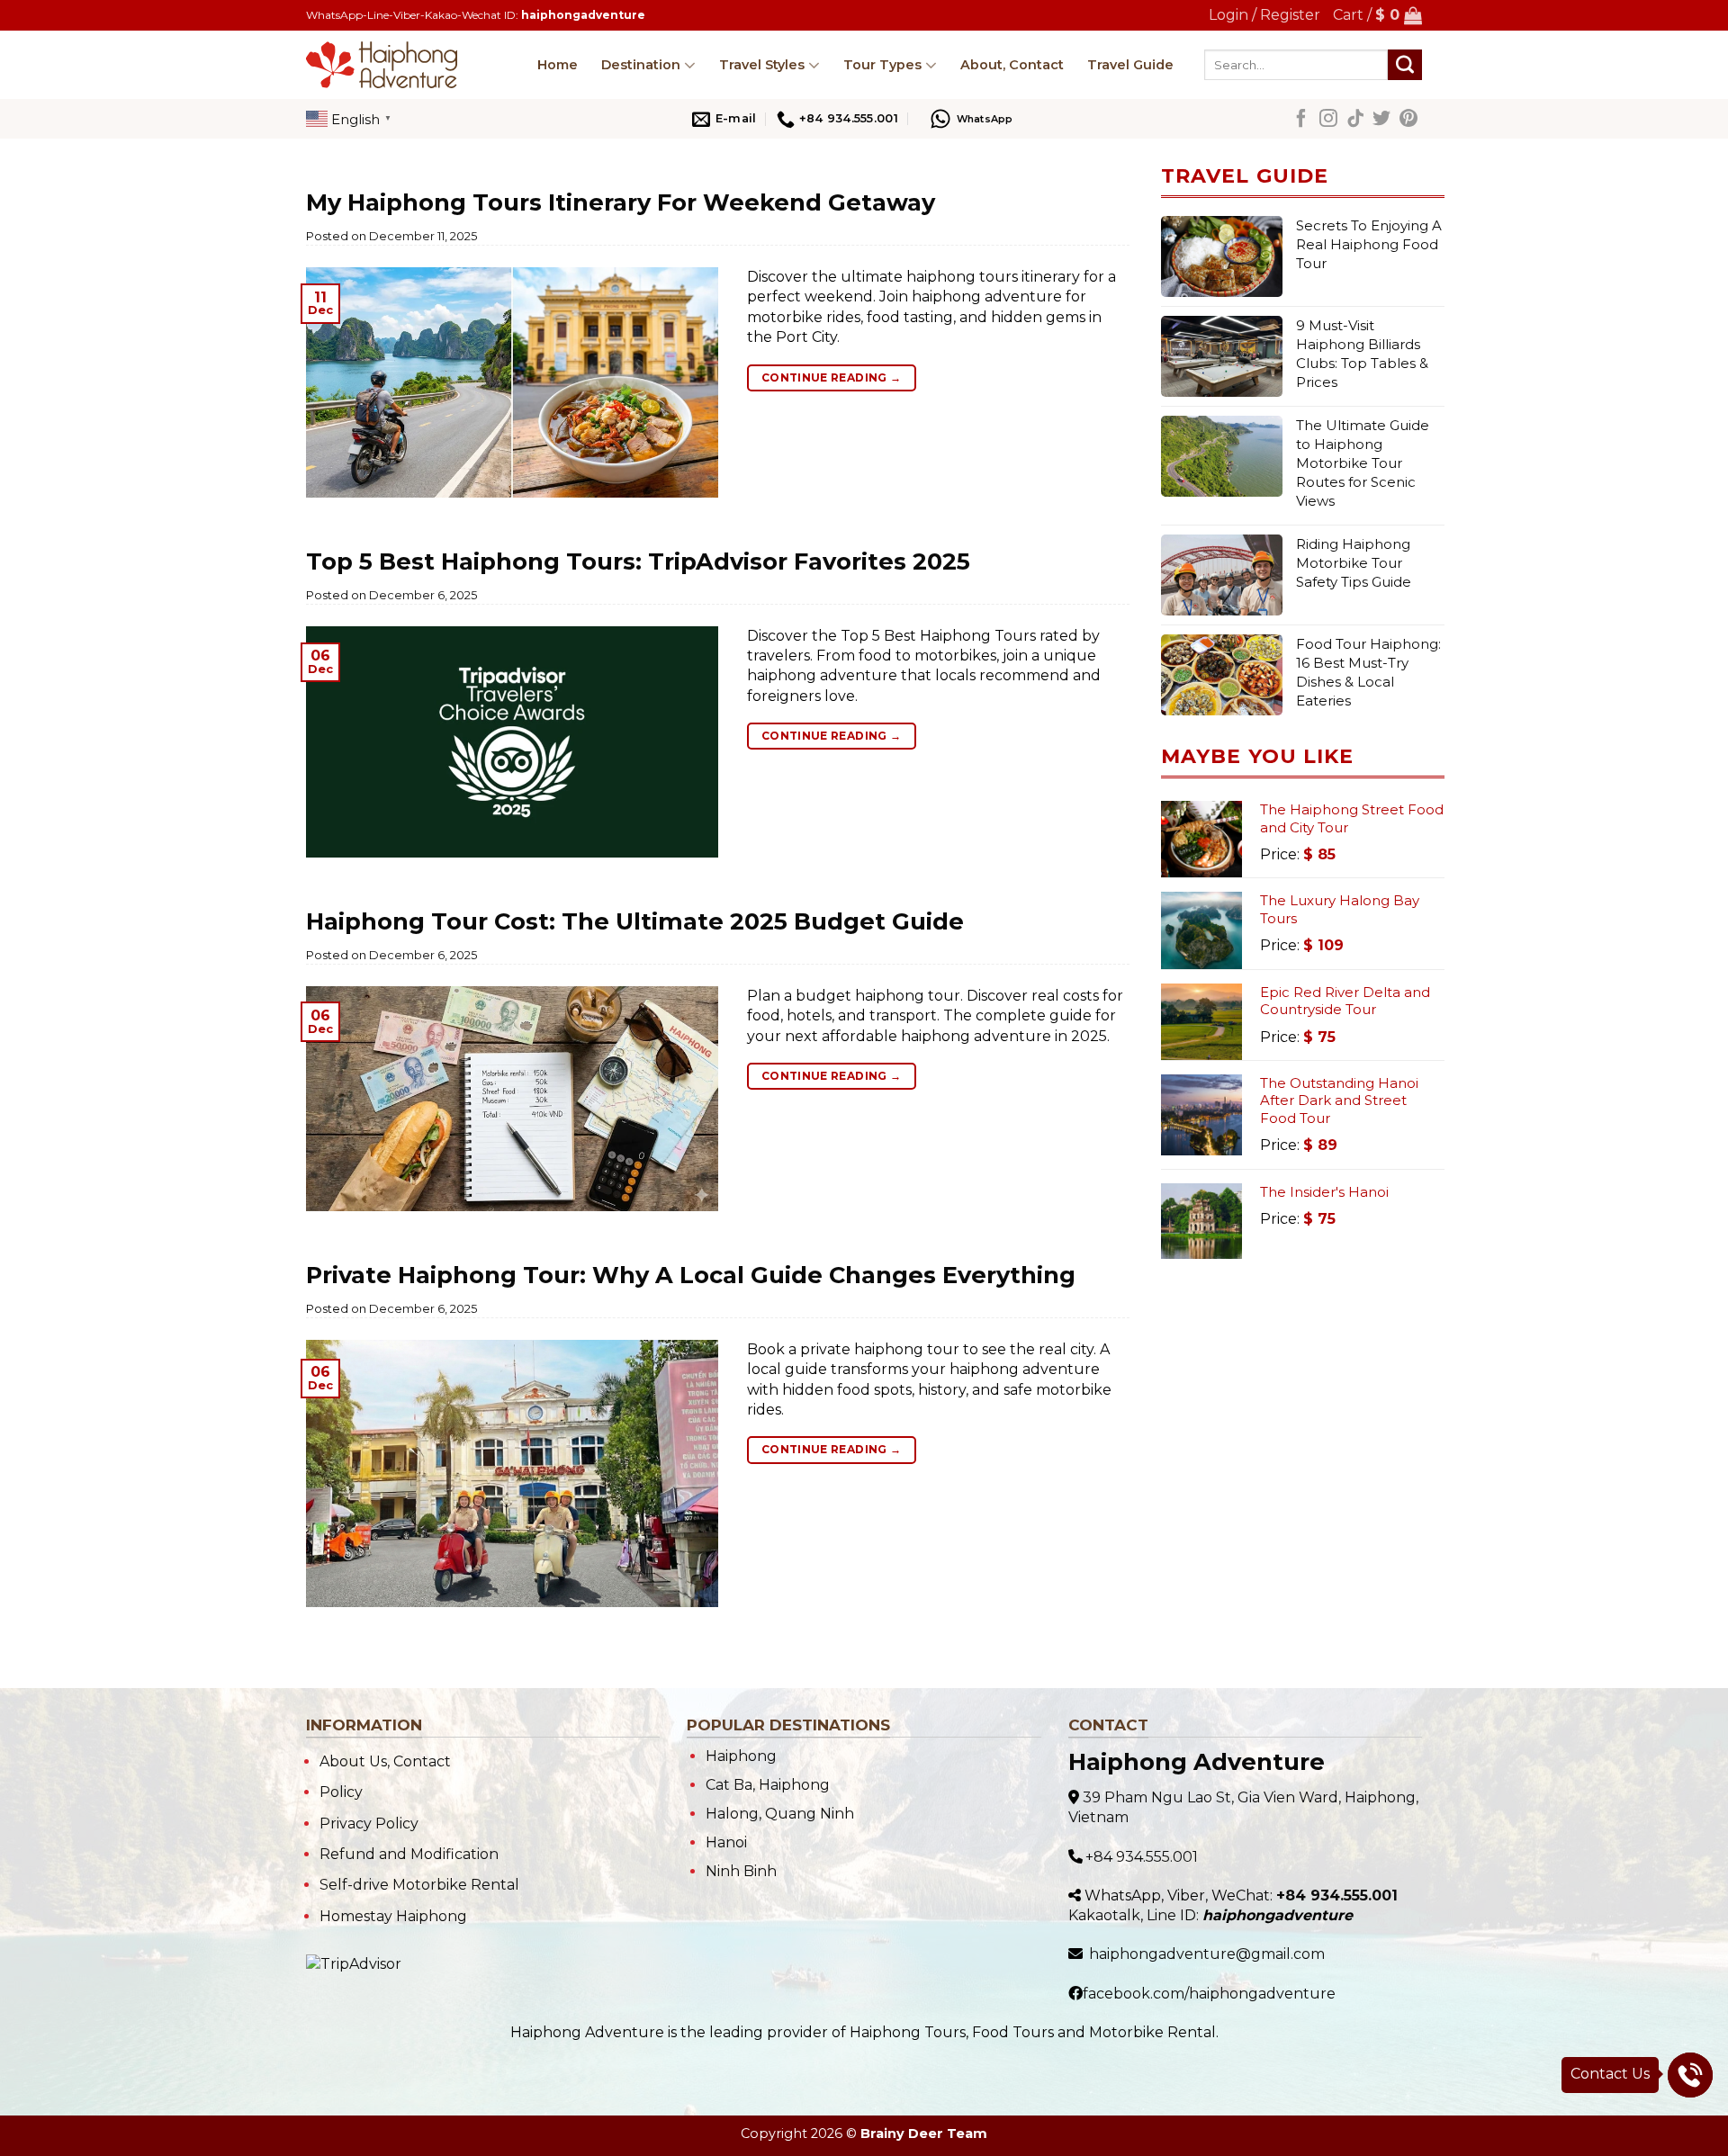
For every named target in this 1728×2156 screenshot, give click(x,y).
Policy (341, 1792)
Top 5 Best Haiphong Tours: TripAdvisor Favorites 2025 (638, 561)
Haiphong (741, 1756)
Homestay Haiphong (393, 1916)
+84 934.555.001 (1142, 1857)
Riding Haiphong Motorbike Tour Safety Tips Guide (1354, 563)
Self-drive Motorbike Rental (419, 1885)
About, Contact (1012, 65)
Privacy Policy (369, 1824)
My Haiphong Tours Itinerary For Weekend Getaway (621, 202)
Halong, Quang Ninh (780, 1814)
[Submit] (1405, 65)
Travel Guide (1130, 65)
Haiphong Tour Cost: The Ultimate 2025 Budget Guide (635, 921)
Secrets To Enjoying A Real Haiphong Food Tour (1369, 244)
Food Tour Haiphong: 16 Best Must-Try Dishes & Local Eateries (1368, 672)
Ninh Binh (741, 1871)
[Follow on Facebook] (1301, 121)
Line (1161, 1915)
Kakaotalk (1104, 1915)
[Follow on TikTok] (1355, 121)
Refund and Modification (409, 1854)
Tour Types (882, 65)
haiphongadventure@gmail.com (1207, 1954)
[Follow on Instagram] (1328, 121)
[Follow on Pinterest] (1408, 121)
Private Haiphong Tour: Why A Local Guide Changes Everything (691, 1275)
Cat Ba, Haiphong (768, 1785)
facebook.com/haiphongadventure (1209, 1994)
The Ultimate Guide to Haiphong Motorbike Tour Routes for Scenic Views (1363, 463)
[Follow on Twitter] (1381, 121)
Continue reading (832, 377)
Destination (641, 65)
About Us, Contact (385, 1761)
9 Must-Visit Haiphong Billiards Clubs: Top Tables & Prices (1362, 354)
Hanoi (726, 1842)
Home (558, 65)
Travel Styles (762, 65)
